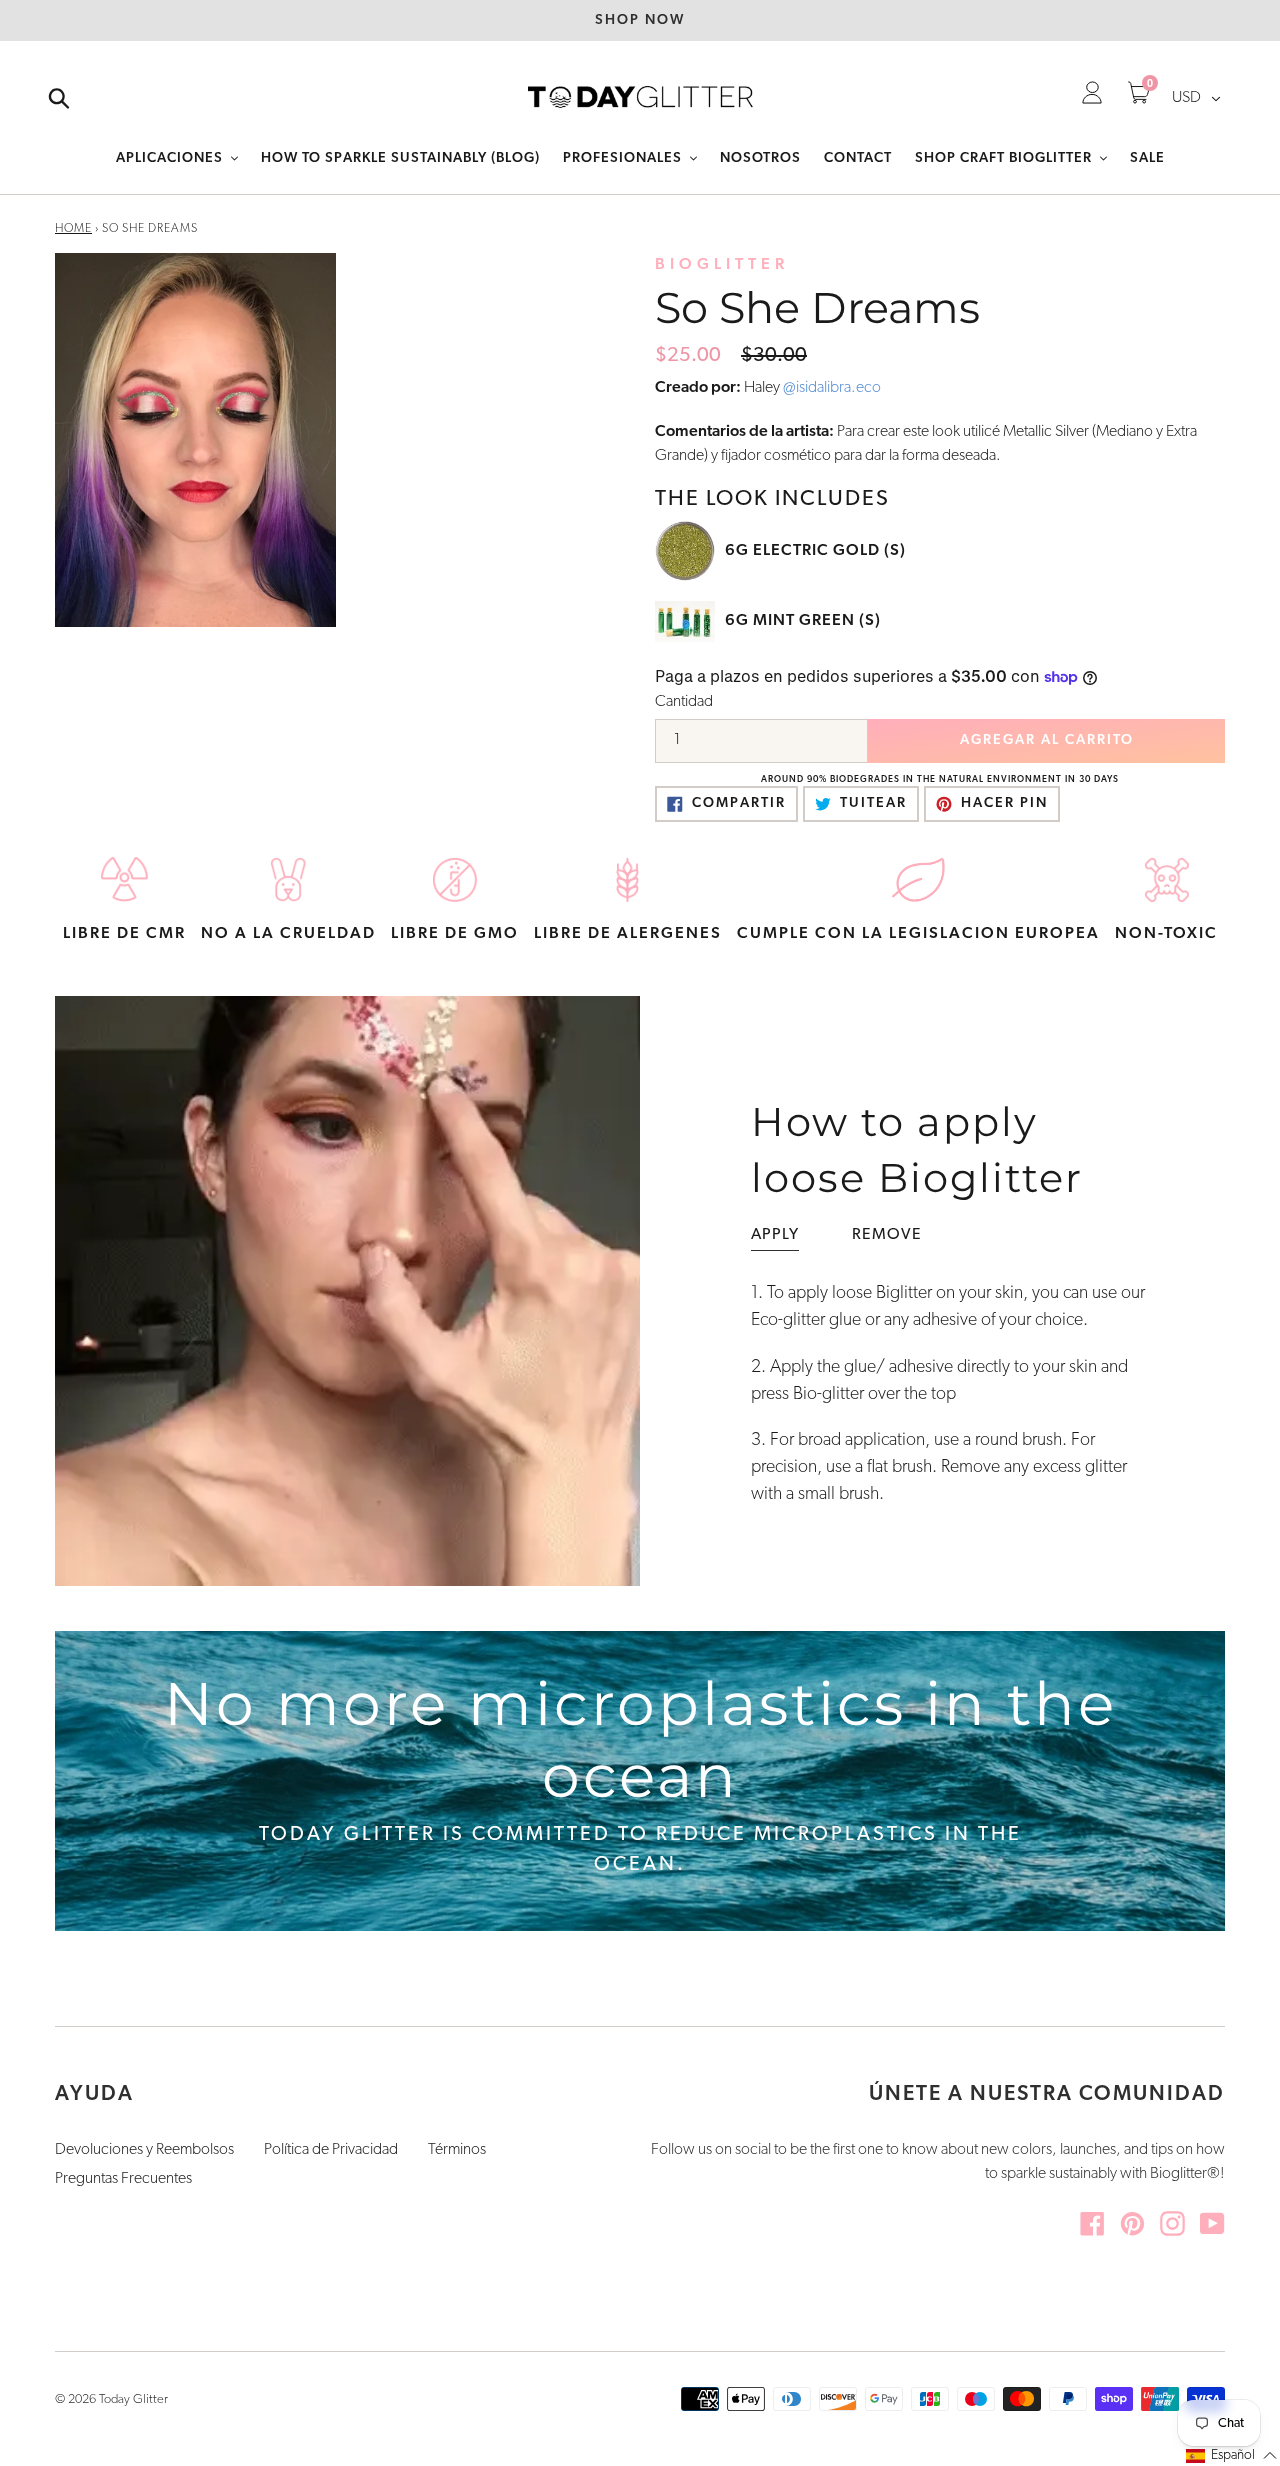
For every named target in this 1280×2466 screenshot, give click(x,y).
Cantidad (684, 702)
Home (73, 229)
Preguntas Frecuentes (123, 2179)
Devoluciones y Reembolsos (144, 2150)
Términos (457, 2150)
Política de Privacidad (331, 2150)
